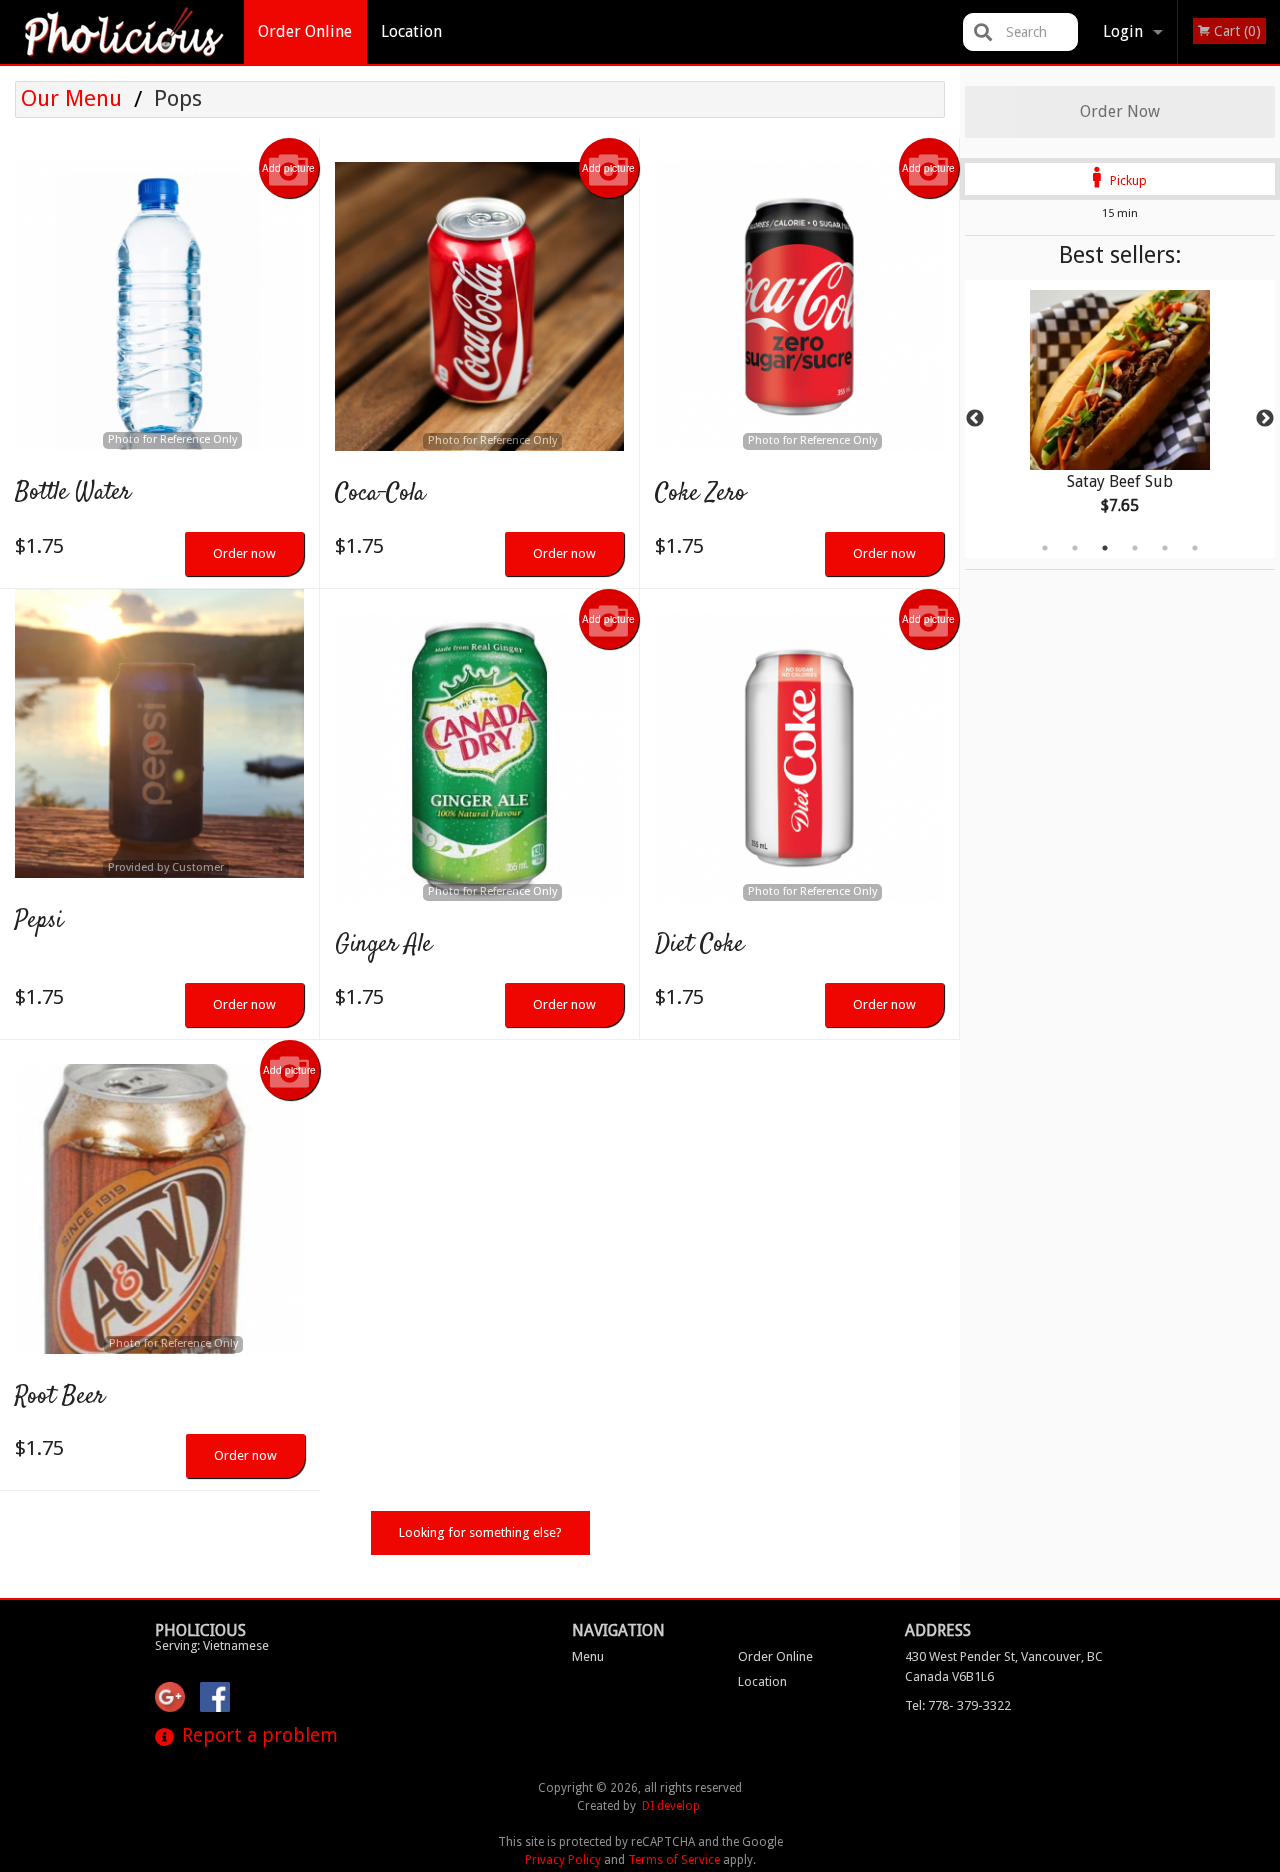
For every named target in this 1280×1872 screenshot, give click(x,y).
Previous (975, 419)
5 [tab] (1165, 548)
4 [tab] (1135, 548)
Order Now (1120, 111)
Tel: (958, 1705)
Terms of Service (674, 1860)
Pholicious (200, 1630)
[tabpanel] (1120, 419)
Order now (244, 553)
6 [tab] (1195, 548)
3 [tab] (1105, 548)
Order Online (305, 31)
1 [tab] (1045, 548)
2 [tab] (1075, 548)
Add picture (288, 168)
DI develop (671, 1806)
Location (411, 31)
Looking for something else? (480, 1532)
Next (1265, 419)
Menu (588, 1656)
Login (1123, 31)
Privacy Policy (563, 1860)
